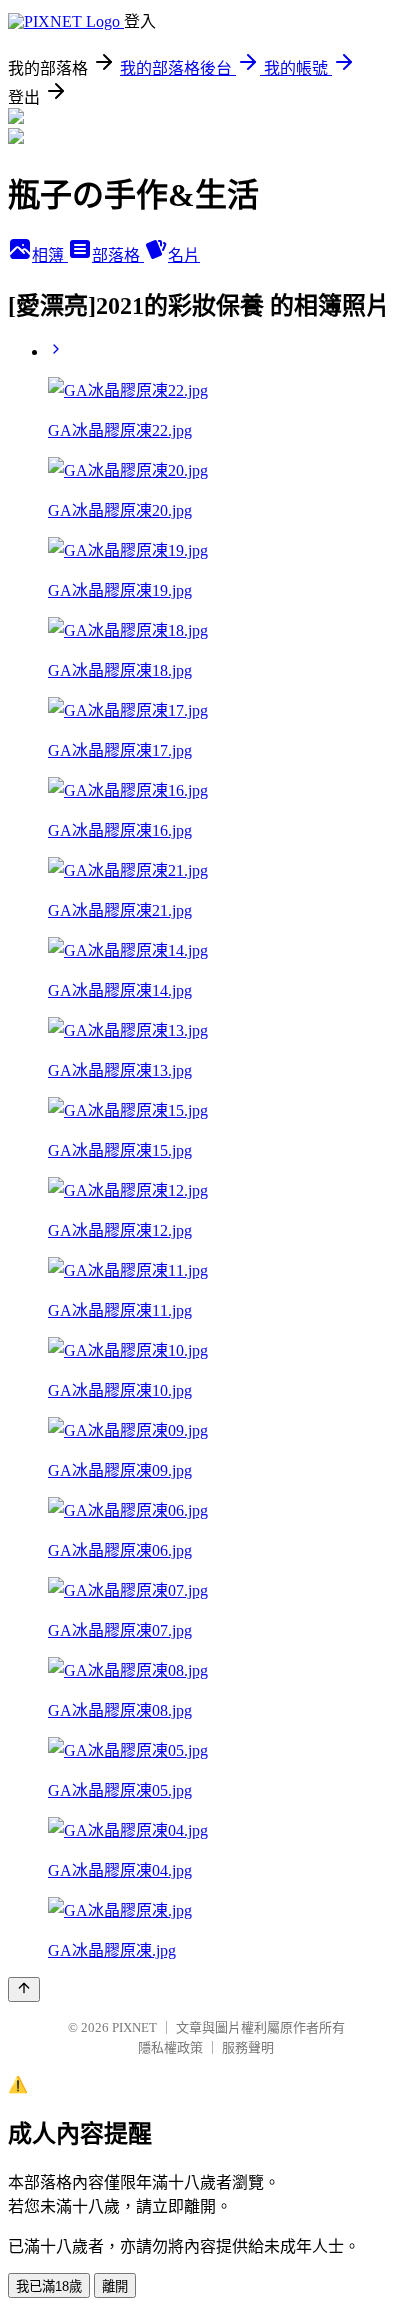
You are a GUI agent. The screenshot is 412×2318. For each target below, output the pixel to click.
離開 (115, 2286)
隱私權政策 (170, 2047)
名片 (184, 255)
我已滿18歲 (49, 2286)
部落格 (118, 255)
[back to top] (24, 1989)
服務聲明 (248, 2047)
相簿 (50, 255)
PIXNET (134, 2027)
